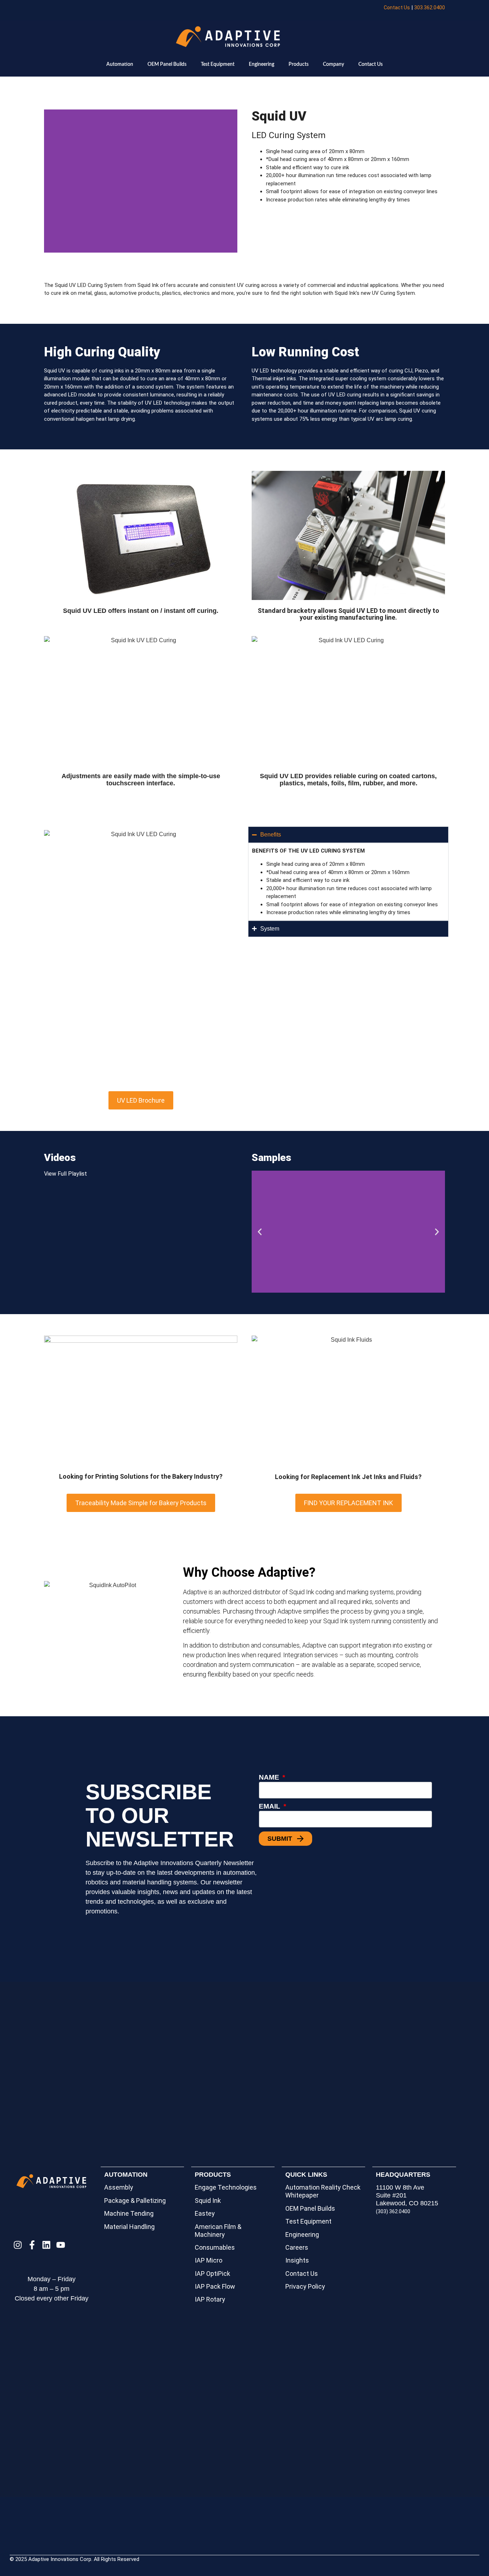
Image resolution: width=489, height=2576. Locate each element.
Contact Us (397, 8)
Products (299, 64)
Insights (297, 2260)
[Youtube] (61, 2245)
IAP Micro (209, 2260)
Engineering (262, 64)
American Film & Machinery (218, 2231)
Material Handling (129, 2227)
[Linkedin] (46, 2245)
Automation (120, 64)
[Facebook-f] (32, 2245)
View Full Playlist (66, 1174)
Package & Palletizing (135, 2201)
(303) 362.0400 (393, 2211)
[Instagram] (18, 2245)
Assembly (119, 2187)
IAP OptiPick (212, 2273)
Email (270, 1806)
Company (333, 64)
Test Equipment (218, 64)
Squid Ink (208, 2201)
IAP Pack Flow (215, 2286)
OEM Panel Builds (167, 64)
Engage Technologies (226, 2187)
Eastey (205, 2213)
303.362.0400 (430, 8)
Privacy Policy (305, 2286)
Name (270, 1777)
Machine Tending (129, 2213)
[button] (260, 1232)
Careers (297, 2247)
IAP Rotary (210, 2299)
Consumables (215, 2247)
